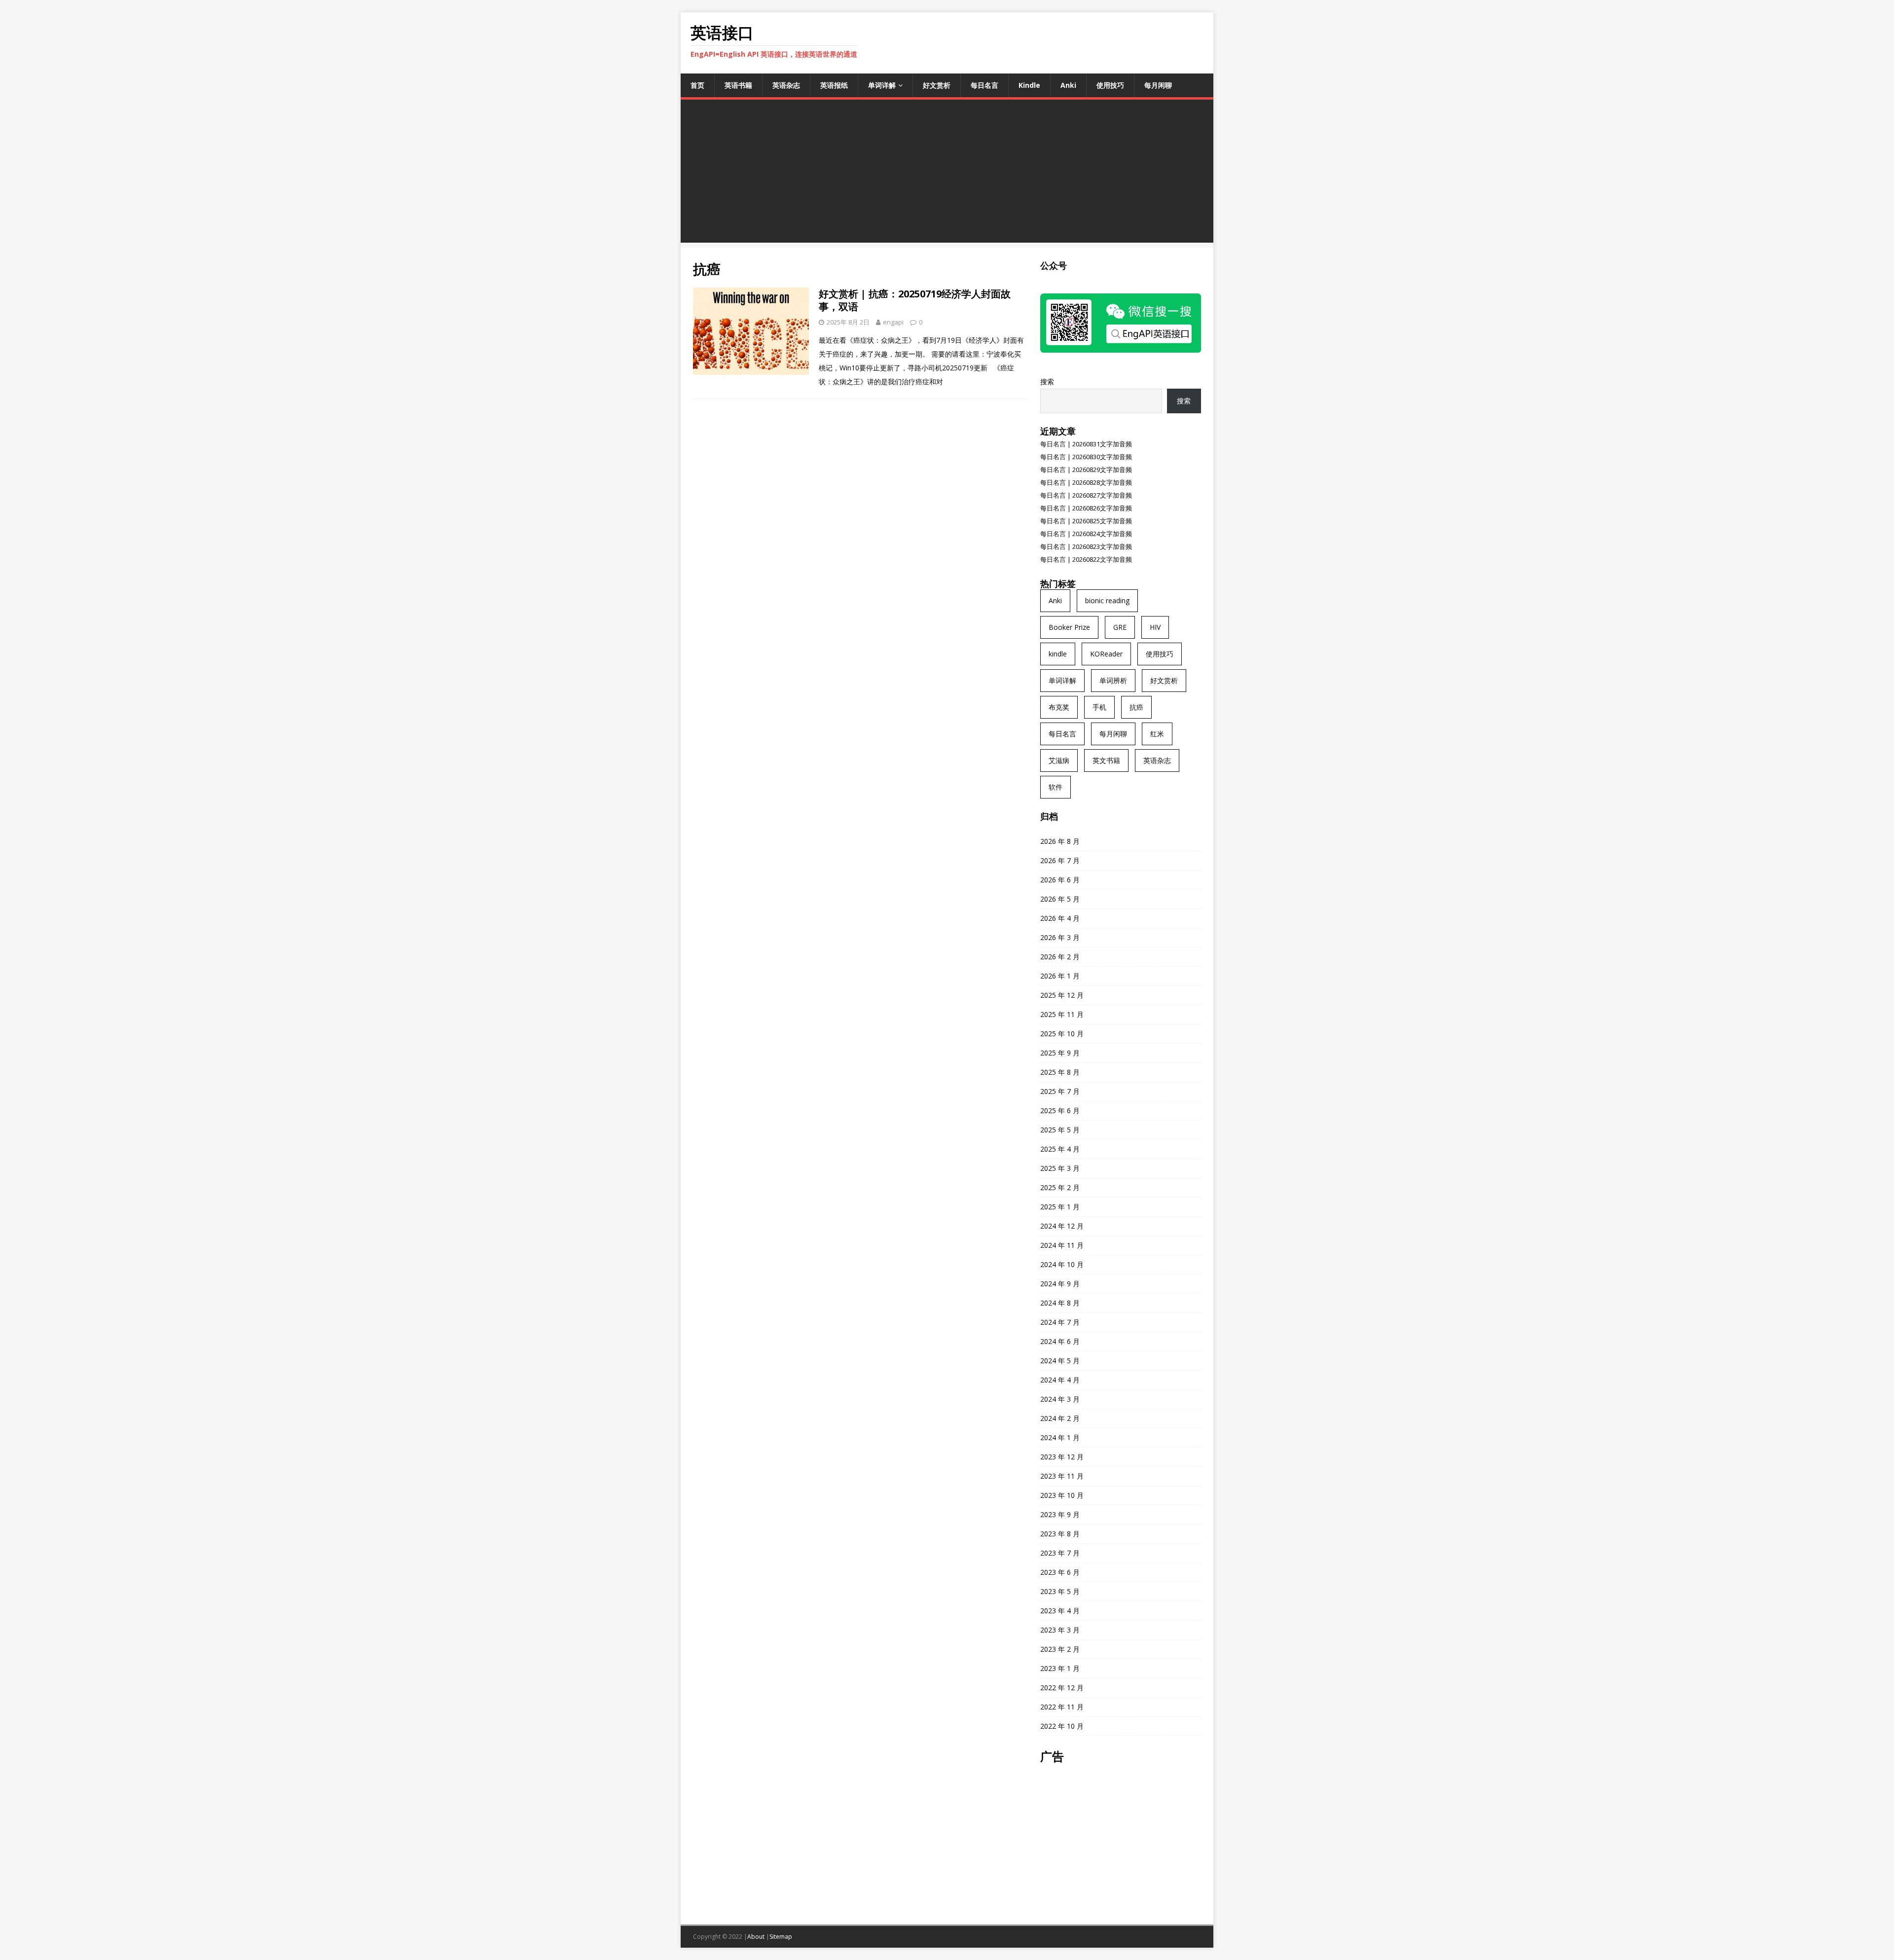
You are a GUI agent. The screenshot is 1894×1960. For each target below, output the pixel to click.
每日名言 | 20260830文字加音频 (1086, 457)
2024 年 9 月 (1060, 1284)
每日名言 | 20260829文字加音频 (1086, 470)
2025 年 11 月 (1062, 1014)
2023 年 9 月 (1060, 1514)
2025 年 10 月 (1062, 1034)
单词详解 (882, 85)
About (756, 1937)
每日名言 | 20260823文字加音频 (1086, 546)
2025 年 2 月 (1060, 1187)
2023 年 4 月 (1060, 1611)
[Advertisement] (947, 174)
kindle (1058, 654)
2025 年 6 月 (1060, 1110)
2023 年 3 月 (1060, 1630)
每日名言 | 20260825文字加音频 (1086, 521)
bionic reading (1107, 600)
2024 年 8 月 (1060, 1303)
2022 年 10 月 (1062, 1726)
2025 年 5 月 (1060, 1130)
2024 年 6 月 (1060, 1341)
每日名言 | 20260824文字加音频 (1086, 534)
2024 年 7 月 (1060, 1322)
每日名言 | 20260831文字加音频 (1086, 444)
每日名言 (984, 85)
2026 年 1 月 (1060, 976)
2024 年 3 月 (1060, 1399)
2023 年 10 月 (1062, 1495)
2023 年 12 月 (1062, 1457)
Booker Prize (1069, 627)
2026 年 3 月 (1060, 937)
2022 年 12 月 (1062, 1688)
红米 (1157, 734)
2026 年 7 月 (1060, 860)
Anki (1068, 85)
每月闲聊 (1158, 85)
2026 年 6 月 (1060, 880)
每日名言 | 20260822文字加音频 (1086, 559)
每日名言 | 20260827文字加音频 (1086, 495)
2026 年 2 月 (1060, 957)
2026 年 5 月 (1060, 899)
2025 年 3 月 (1060, 1168)
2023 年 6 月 (1060, 1572)
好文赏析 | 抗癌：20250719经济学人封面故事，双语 (915, 300)
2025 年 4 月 (1060, 1149)
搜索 (1047, 381)
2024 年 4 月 (1060, 1380)
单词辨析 (1113, 680)
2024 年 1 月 (1060, 1437)
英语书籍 (738, 85)
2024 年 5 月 (1060, 1361)
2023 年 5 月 (1060, 1591)
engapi (893, 322)
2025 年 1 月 (1060, 1207)
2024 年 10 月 (1062, 1264)
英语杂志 (786, 85)
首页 (697, 85)
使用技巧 (1110, 85)
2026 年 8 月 (1060, 841)
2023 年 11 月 (1062, 1476)
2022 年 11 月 (1062, 1707)
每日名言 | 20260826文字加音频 (1086, 508)
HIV (1155, 627)
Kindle (1029, 85)
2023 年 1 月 (1060, 1668)
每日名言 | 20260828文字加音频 (1086, 482)
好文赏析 (937, 85)
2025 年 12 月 (1062, 995)
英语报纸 (834, 85)
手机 (1099, 707)
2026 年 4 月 (1060, 918)
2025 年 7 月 (1060, 1091)
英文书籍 (1106, 760)
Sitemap (781, 1937)
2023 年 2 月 (1060, 1649)
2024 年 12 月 (1062, 1226)
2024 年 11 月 (1062, 1245)
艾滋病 (1059, 760)
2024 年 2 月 (1060, 1418)
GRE (1120, 627)
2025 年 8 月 (1060, 1072)
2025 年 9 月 (1060, 1053)
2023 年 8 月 (1060, 1534)
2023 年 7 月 (1060, 1553)
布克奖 (1059, 707)
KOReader (1106, 654)
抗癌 (1136, 707)
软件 (1056, 787)
